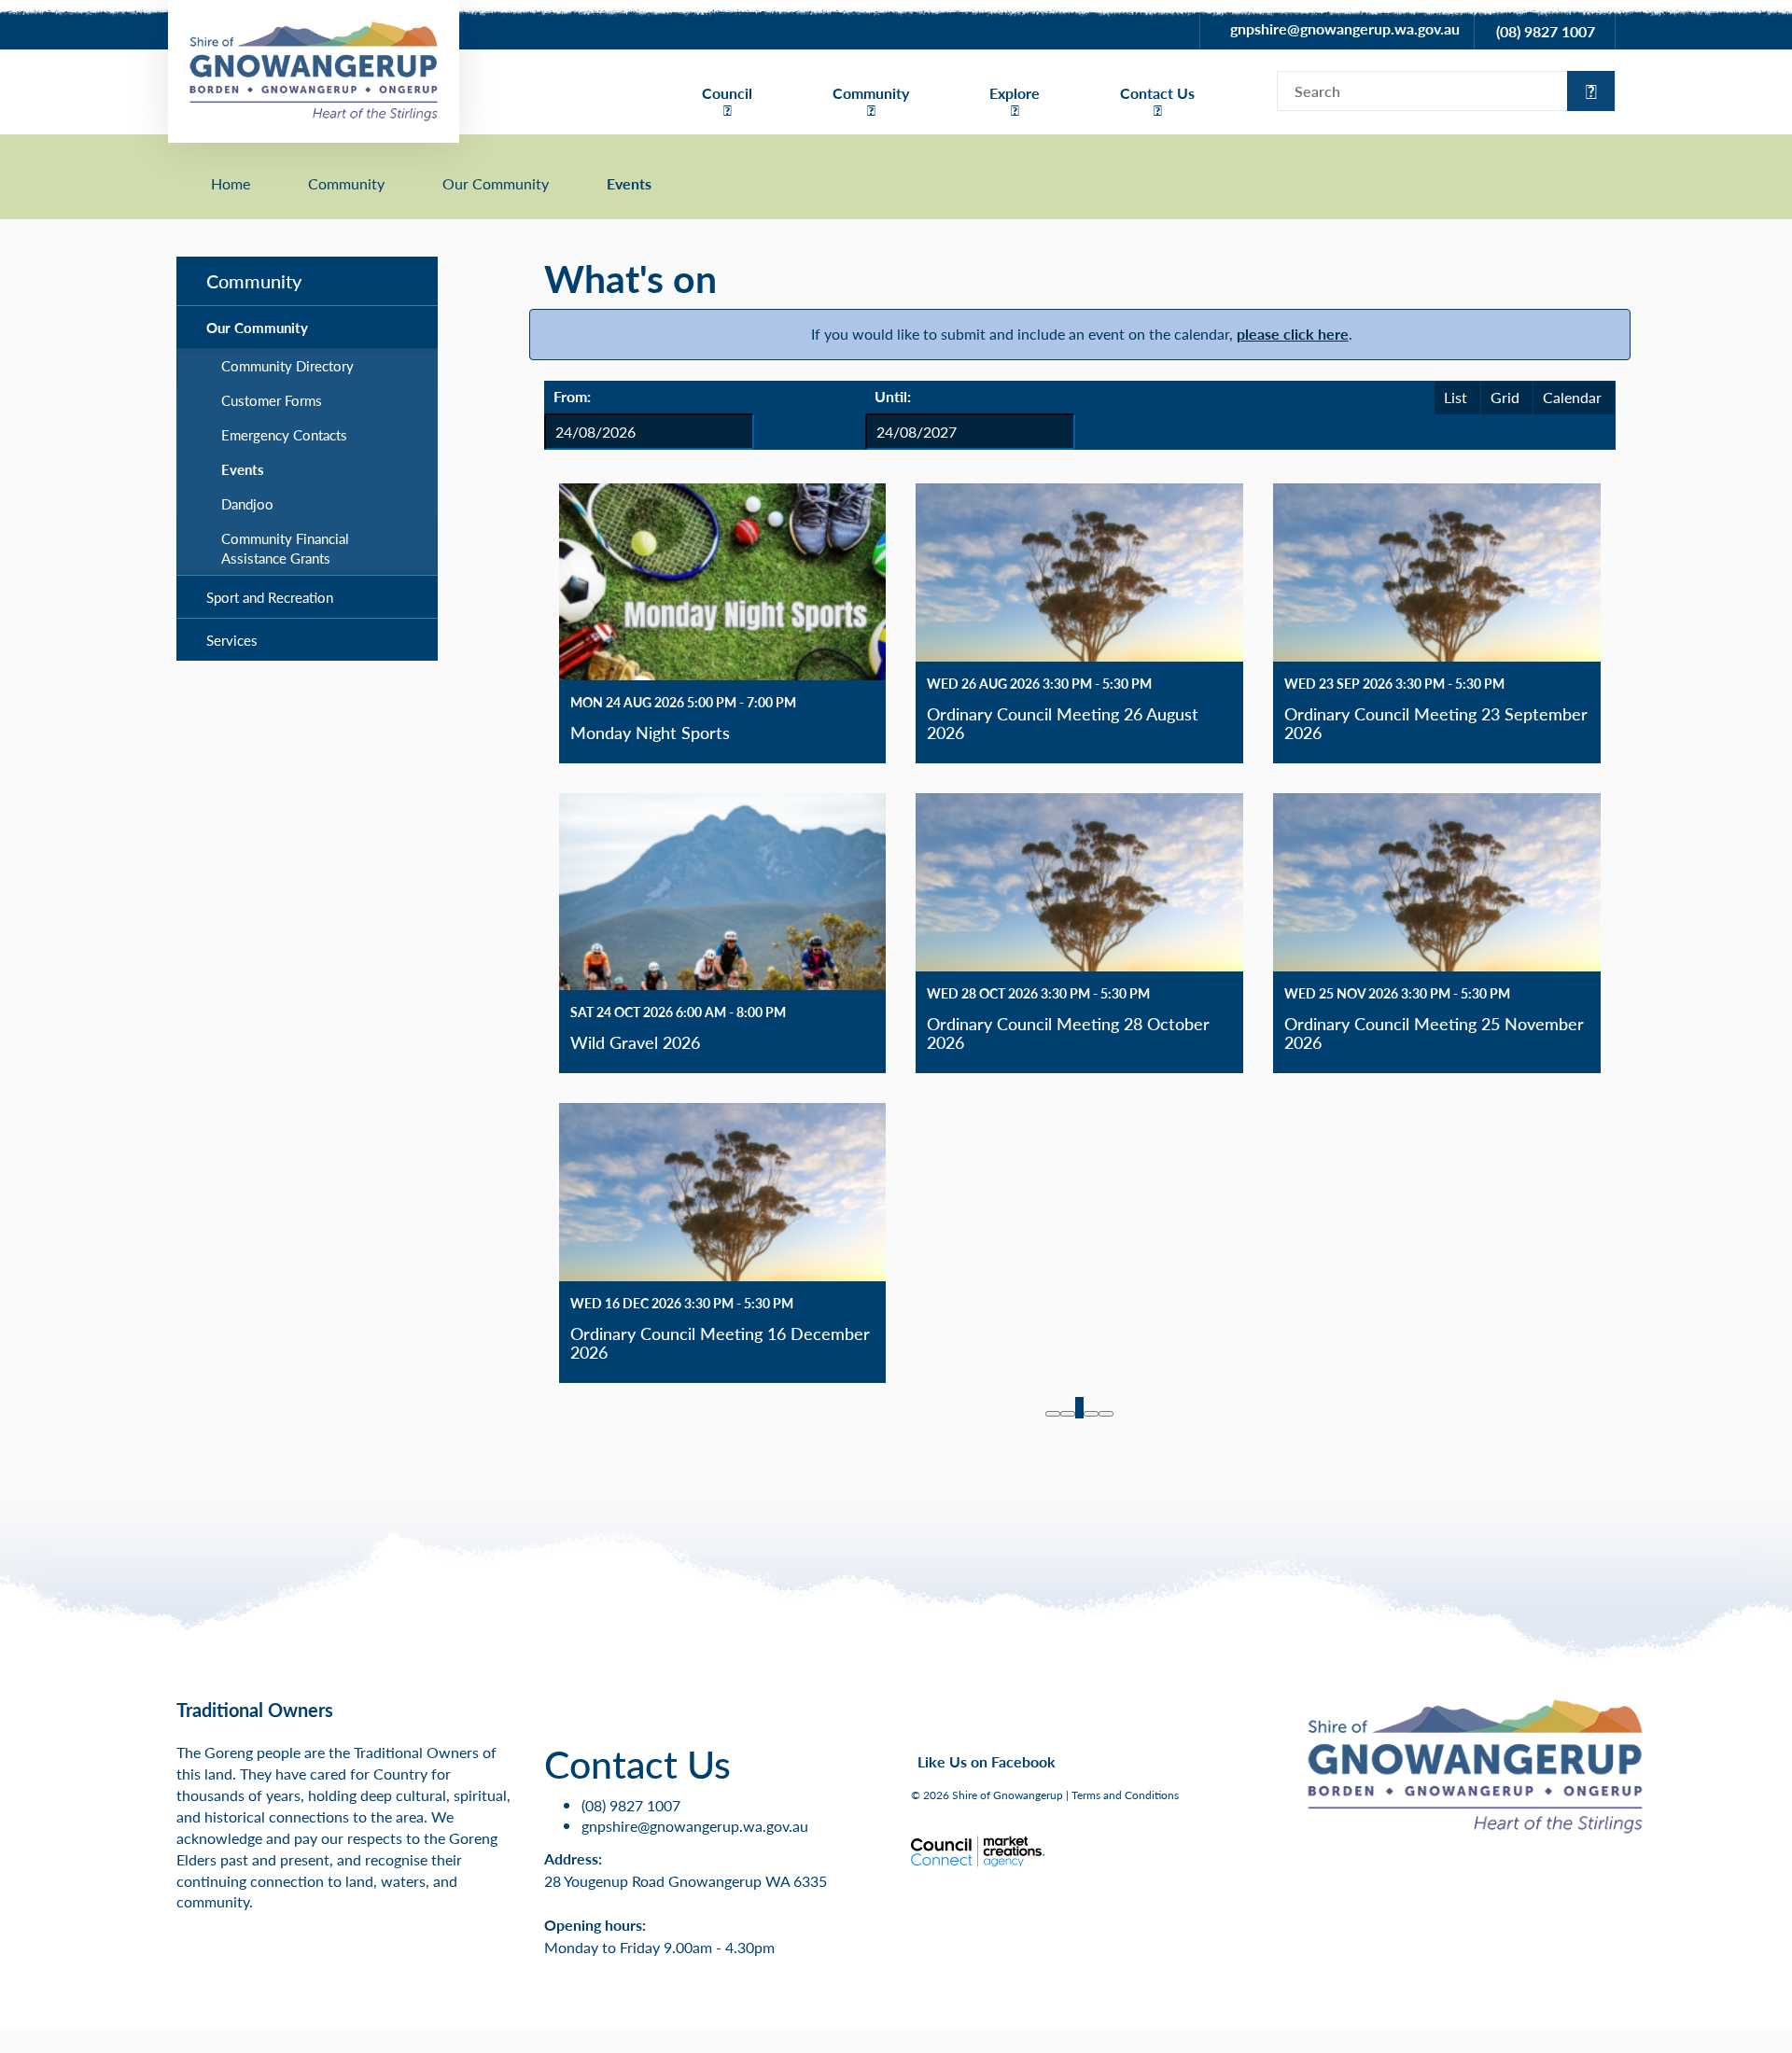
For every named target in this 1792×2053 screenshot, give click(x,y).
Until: (893, 396)
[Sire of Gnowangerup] (314, 70)
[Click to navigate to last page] (1106, 1414)
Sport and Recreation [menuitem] (270, 597)
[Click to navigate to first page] (1053, 1414)
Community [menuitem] (254, 281)
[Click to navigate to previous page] (1068, 1414)
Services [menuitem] (232, 640)
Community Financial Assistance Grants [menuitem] (285, 548)
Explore (1015, 93)
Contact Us (1157, 93)
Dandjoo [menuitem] (247, 503)
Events (629, 184)
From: (572, 396)
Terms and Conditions (1125, 1795)
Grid (1505, 397)
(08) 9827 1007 (1546, 31)
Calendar (1572, 397)
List (1456, 397)
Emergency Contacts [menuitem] (284, 434)
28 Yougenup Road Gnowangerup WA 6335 (686, 1881)
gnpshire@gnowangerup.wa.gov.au (1345, 28)
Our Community (496, 184)
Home (231, 184)
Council (727, 93)
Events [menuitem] (243, 469)
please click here (1293, 334)
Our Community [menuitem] (257, 327)
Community (871, 93)
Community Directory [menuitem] (287, 365)
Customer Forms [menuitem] (272, 400)
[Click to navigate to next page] (1091, 1414)
